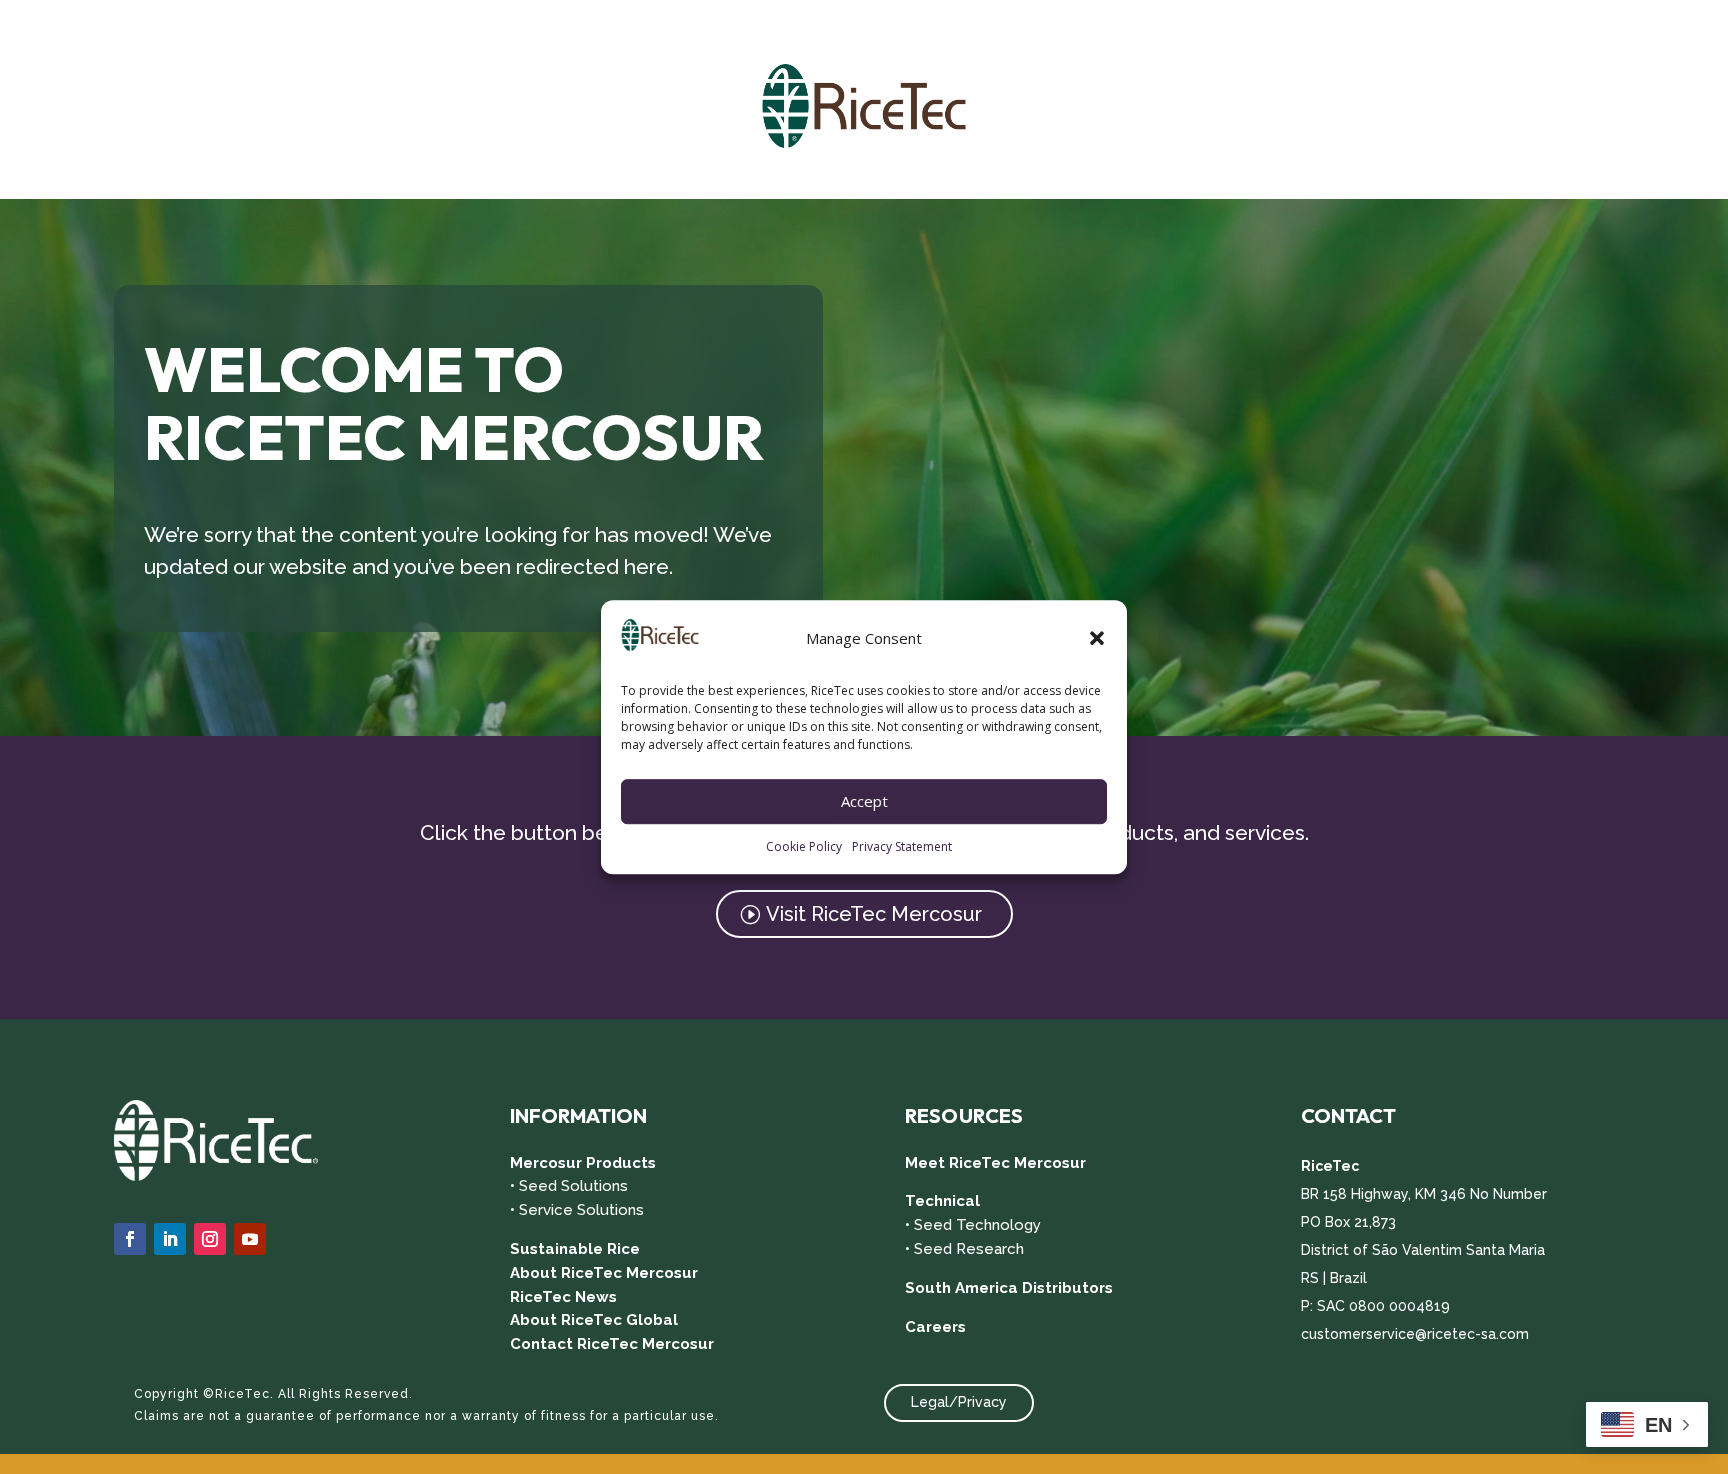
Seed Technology (977, 1225)
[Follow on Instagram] (210, 1239)
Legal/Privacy (959, 1402)
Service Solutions (581, 1210)
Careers (935, 1327)
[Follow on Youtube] (250, 1239)
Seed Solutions (573, 1186)
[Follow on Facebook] (130, 1239)
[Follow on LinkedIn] (170, 1239)
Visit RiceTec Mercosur (874, 914)
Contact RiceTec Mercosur (612, 1344)
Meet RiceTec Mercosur (995, 1163)
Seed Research (969, 1249)
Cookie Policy (804, 846)
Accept (864, 802)
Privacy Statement (902, 846)
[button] (1097, 639)
